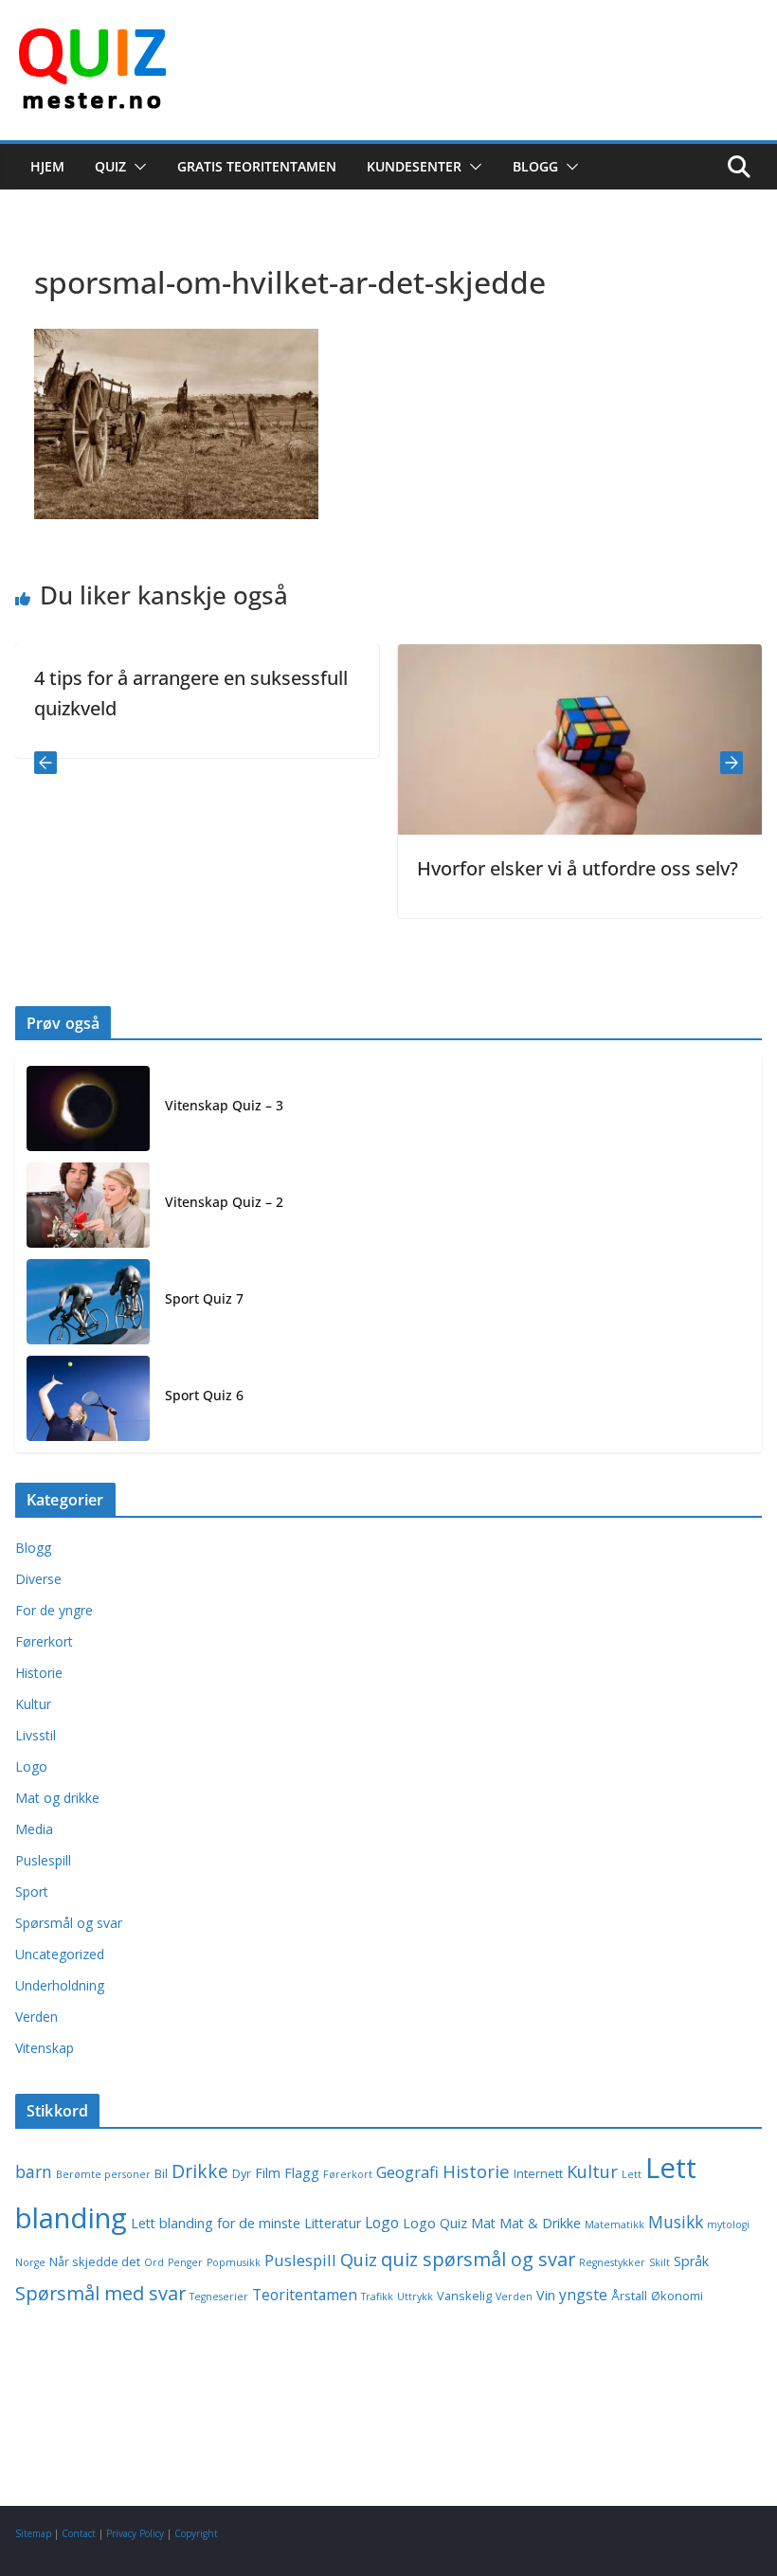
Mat (483, 2223)
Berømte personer (103, 2174)
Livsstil (36, 1735)
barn (34, 2171)
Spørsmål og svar (69, 1923)
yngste (583, 2295)
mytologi (728, 2225)
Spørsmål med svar (100, 2293)
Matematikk (614, 2225)
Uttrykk (415, 2297)
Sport (32, 1891)
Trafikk (377, 2297)
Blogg (535, 166)
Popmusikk (234, 2262)
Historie (39, 1673)
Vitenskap (45, 2048)
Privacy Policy (135, 2533)
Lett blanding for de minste (216, 2223)
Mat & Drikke (540, 2223)
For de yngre (54, 1610)
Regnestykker (612, 2262)
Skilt (660, 2262)
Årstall (629, 2296)
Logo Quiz (435, 2223)
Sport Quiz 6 (204, 1395)
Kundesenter (414, 166)
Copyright (196, 2533)
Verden (36, 2017)
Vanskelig (464, 2296)
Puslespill (43, 1860)
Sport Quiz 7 (204, 1298)
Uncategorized (60, 1954)
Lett (632, 2174)
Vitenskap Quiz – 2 (224, 1202)
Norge (30, 2262)
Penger (185, 2262)
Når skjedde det (95, 2262)
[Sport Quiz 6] (88, 1398)
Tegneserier (219, 2297)
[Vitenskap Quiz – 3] (88, 1108)
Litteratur (333, 2223)
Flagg (302, 2173)
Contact (79, 2533)
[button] (136, 167)
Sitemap (33, 2533)
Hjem (47, 166)
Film (268, 2173)
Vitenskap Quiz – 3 (224, 1105)
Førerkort (44, 1641)
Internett (538, 2174)
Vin (546, 2295)
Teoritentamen (305, 2295)
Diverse (38, 1579)
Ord (154, 2262)
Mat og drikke (57, 1798)
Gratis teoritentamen (257, 166)
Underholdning (60, 1985)
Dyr (242, 2174)
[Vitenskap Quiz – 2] (88, 1205)
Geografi (407, 2172)
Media (34, 1829)
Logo (31, 1766)
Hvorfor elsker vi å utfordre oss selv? (547, 868)
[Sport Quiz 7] (88, 1302)
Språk (691, 2261)
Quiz (110, 166)
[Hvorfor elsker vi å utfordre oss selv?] (550, 658)
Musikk (676, 2222)
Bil (161, 2174)
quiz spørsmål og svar (478, 2259)
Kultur (33, 1704)
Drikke (200, 2171)
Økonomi (677, 2296)
